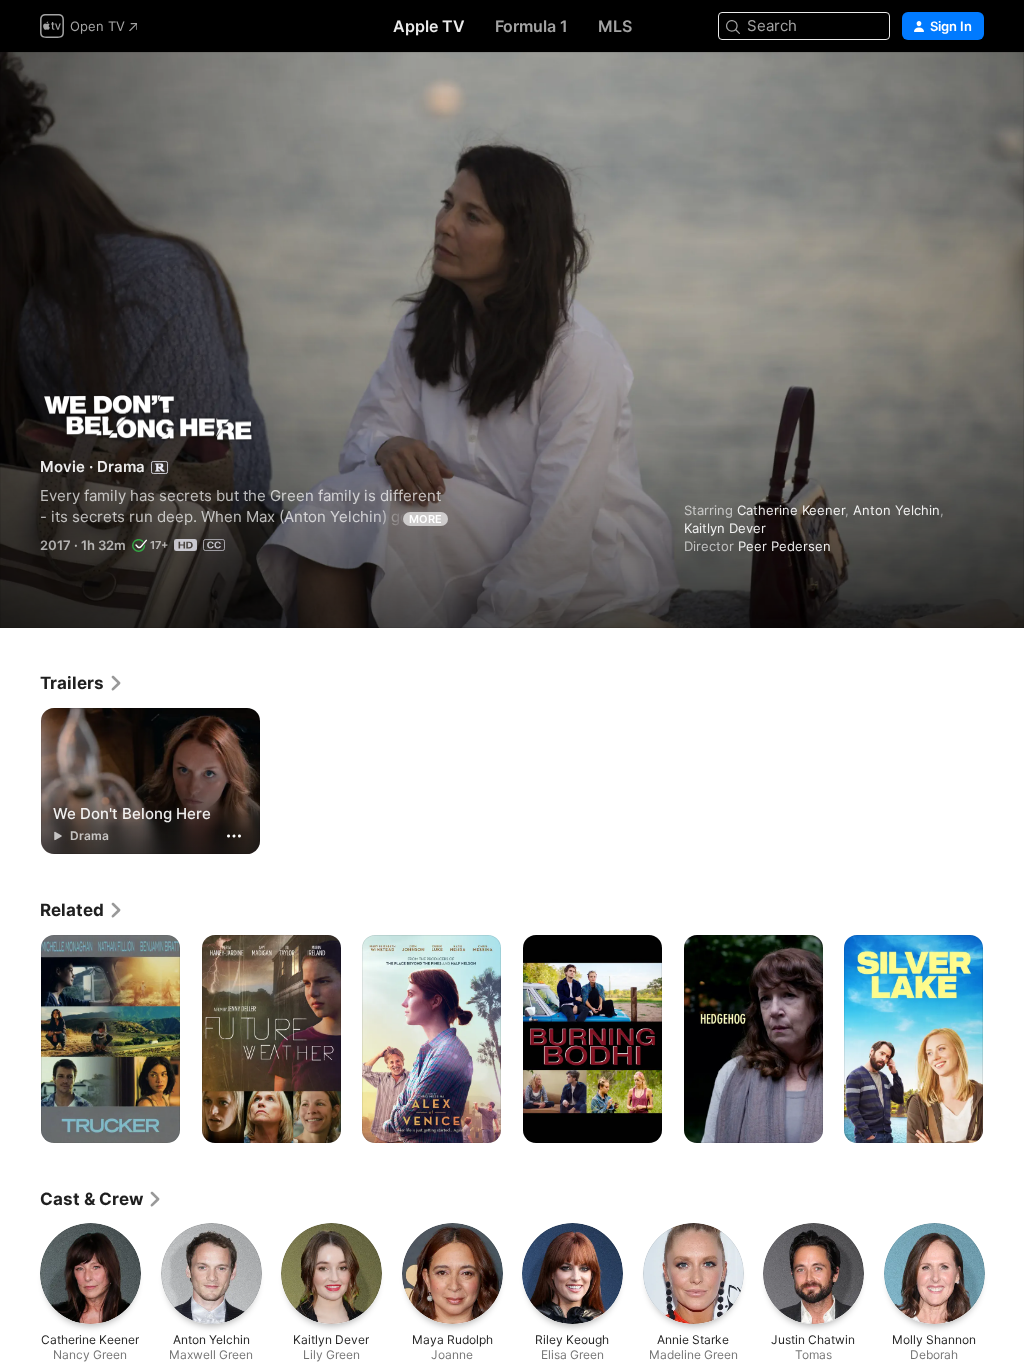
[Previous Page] (20, 1039)
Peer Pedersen (784, 546)
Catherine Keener (791, 510)
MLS (615, 26)
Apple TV (429, 26)
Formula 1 (531, 26)
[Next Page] (1004, 1039)
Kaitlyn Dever (725, 528)
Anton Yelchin (896, 510)
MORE (425, 519)
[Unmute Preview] (970, 91)
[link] (82, 683)
